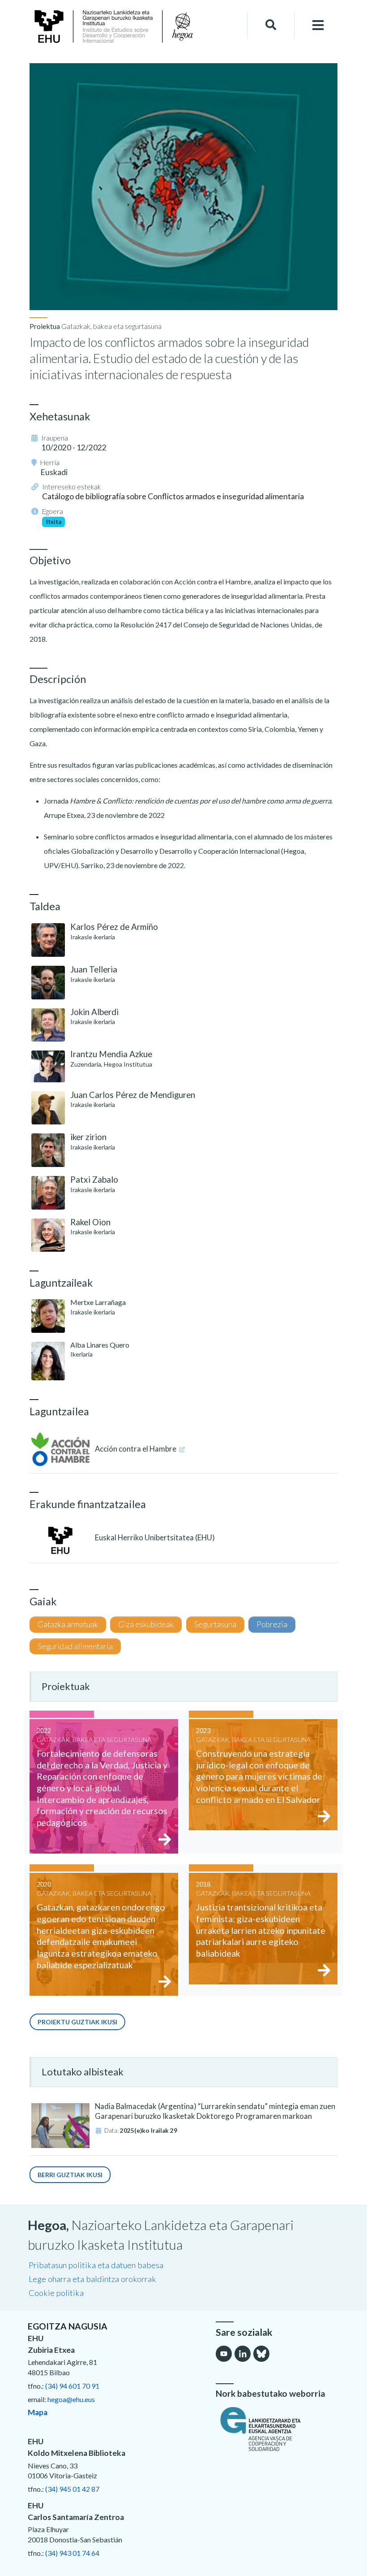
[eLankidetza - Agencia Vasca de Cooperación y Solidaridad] (277, 2429)
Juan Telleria (94, 969)
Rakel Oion (90, 1222)
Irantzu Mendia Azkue (111, 1054)
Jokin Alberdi (94, 1012)
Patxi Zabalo (94, 1179)
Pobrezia (272, 1624)
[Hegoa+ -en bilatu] (271, 25)
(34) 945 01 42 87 (72, 2489)
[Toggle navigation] (318, 25)
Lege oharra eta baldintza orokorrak (92, 2279)
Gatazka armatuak (68, 1624)
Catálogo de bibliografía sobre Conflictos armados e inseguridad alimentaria (173, 496)
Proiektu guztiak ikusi (77, 2022)
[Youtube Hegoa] (224, 2354)
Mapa (38, 2412)
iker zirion (88, 1137)
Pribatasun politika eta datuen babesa (96, 2265)
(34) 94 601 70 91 (72, 2386)
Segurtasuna (215, 1624)
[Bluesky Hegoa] (261, 2354)
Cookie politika (56, 2293)
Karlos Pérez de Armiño (114, 927)
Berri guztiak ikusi (70, 2175)
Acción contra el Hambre (136, 1449)
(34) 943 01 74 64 (72, 2553)
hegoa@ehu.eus (71, 2399)
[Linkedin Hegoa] (243, 2354)
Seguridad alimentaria (75, 1646)
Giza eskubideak (146, 1624)
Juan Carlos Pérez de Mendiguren (133, 1095)
